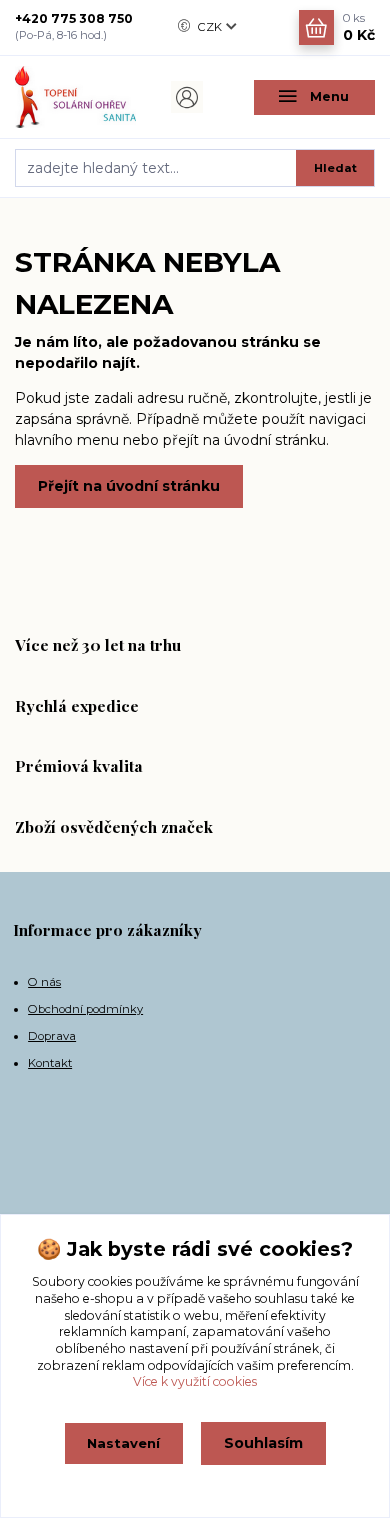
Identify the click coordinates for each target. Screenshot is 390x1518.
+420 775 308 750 (74, 18)
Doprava (52, 1036)
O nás (44, 982)
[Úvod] (75, 97)
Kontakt (50, 1063)
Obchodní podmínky (85, 1009)
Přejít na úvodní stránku (129, 486)
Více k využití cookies (195, 1381)
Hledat (335, 168)
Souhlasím (263, 1443)
